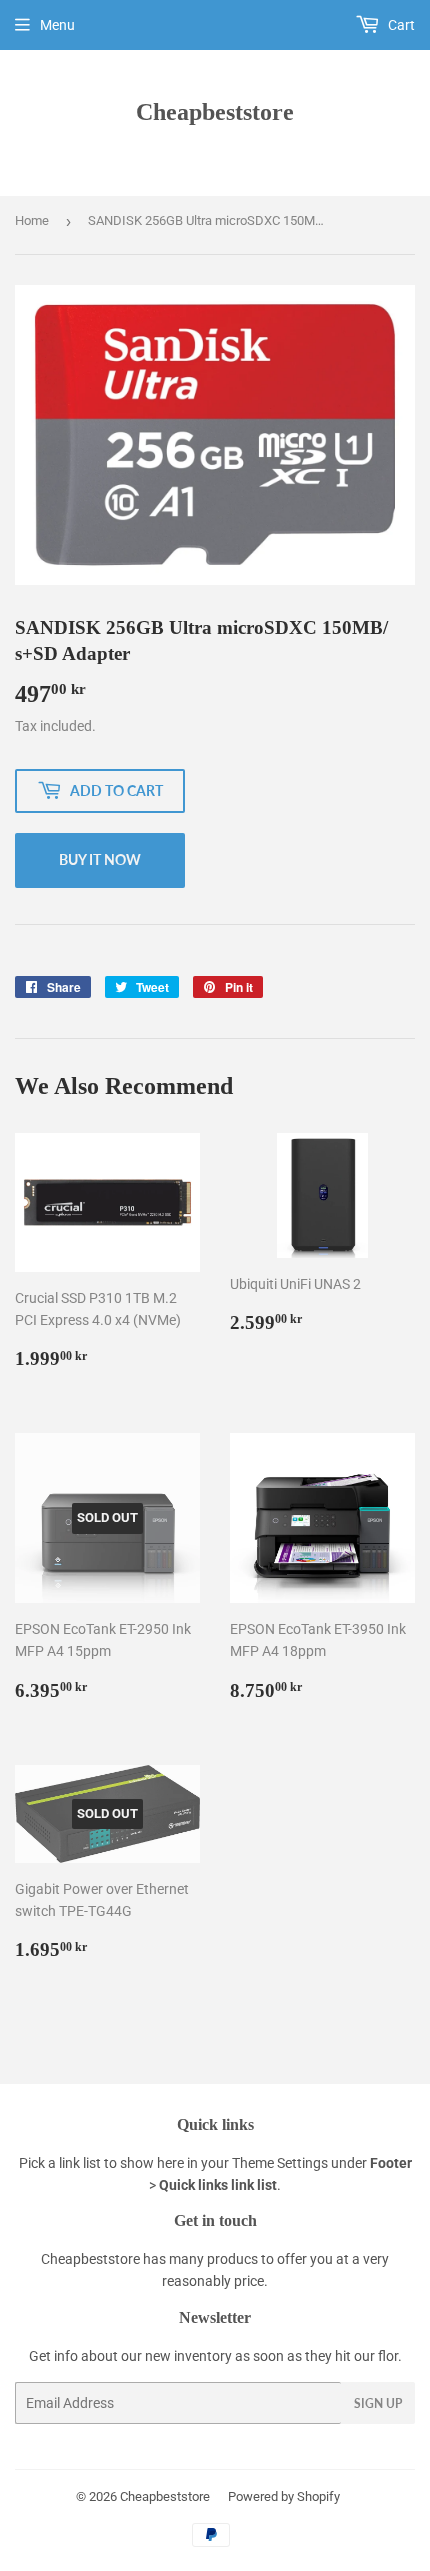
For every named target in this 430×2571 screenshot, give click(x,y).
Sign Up (378, 2403)
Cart (400, 25)
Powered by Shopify (284, 2496)
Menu (57, 25)
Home (32, 220)
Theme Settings (280, 2163)
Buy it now (100, 859)
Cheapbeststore (215, 111)
